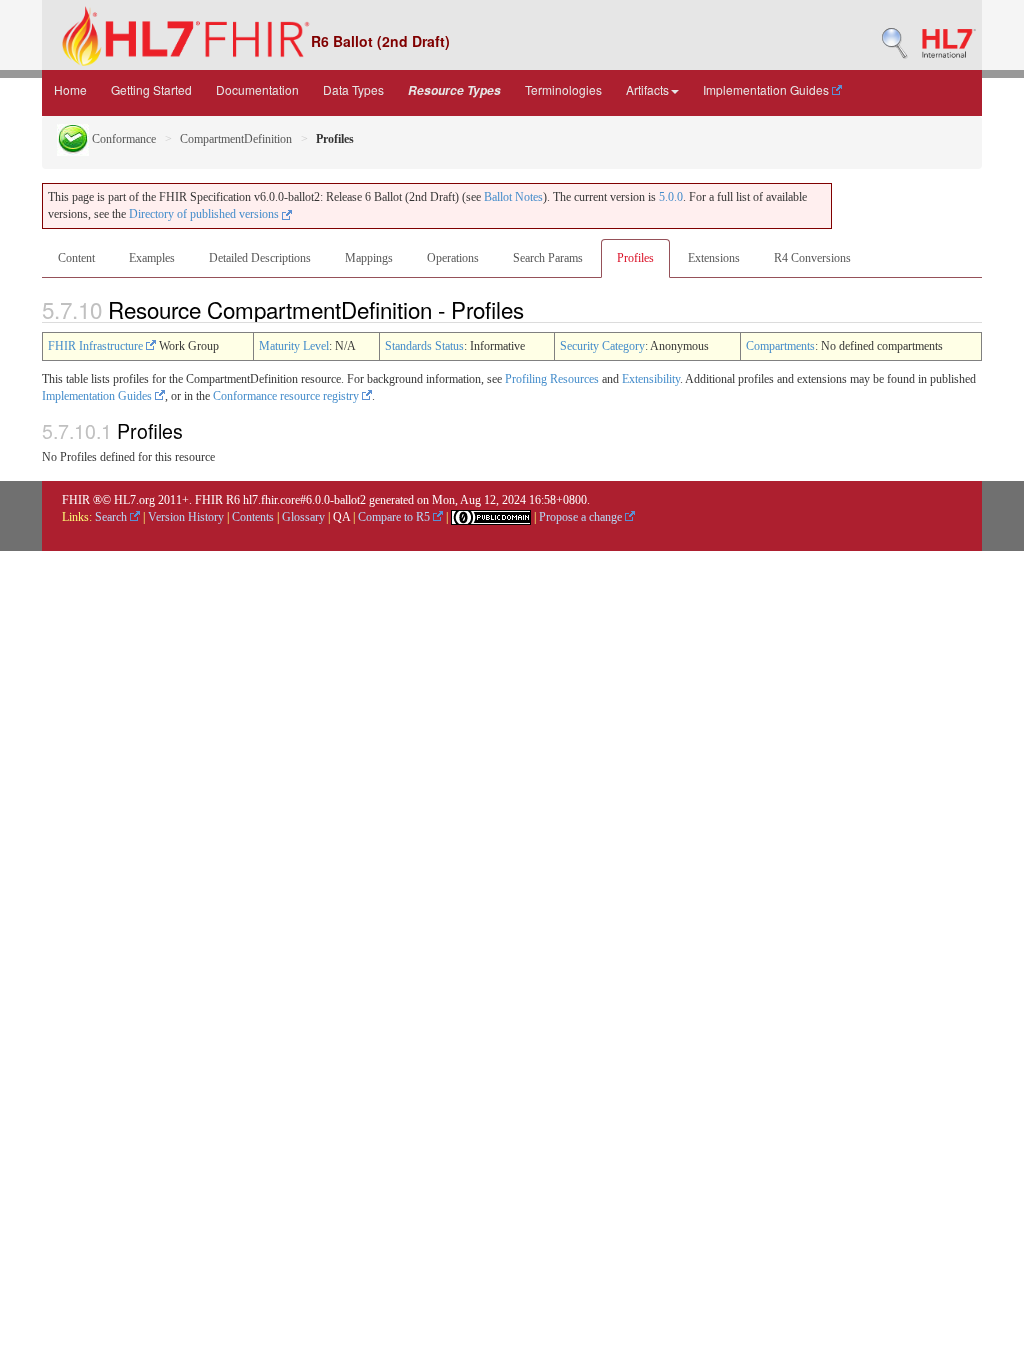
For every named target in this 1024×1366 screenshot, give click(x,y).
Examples (152, 258)
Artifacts (647, 89)
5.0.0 (671, 197)
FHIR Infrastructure (97, 346)
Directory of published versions (205, 214)
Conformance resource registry (287, 396)
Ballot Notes (513, 197)
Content (76, 258)
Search (112, 517)
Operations (453, 258)
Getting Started (151, 89)
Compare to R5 (395, 517)
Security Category (602, 346)
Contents (253, 517)
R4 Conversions (812, 258)
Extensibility (651, 379)
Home (70, 89)
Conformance (122, 139)
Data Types (353, 89)
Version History (186, 517)
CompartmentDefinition (236, 139)
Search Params (548, 258)
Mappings (369, 258)
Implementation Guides (767, 89)
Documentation (257, 89)
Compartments (780, 346)
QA (341, 517)
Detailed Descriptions (260, 258)
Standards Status (424, 346)
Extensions (714, 258)
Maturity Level (294, 346)
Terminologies (563, 89)
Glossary (303, 517)
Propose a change (582, 517)
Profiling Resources (552, 379)
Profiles (635, 258)
